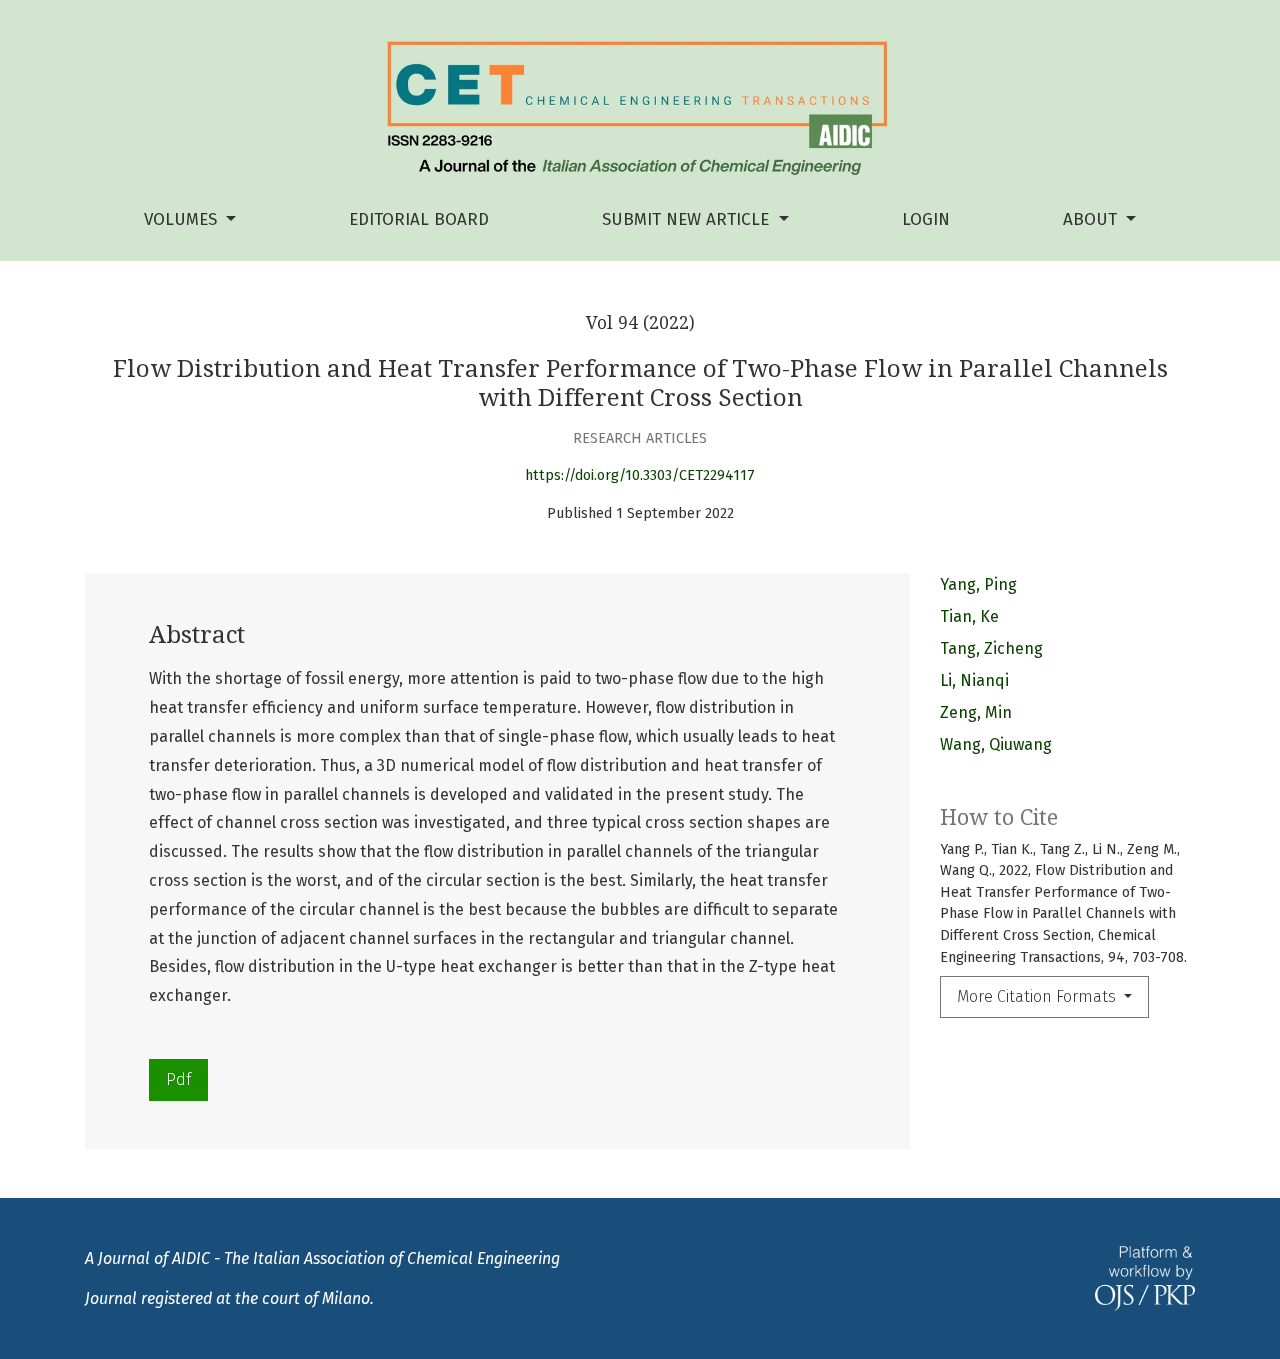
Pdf (178, 1079)
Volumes (183, 219)
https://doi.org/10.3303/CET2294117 (640, 475)
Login (926, 219)
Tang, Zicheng (991, 648)
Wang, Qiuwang (996, 744)
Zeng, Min (976, 712)
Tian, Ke (969, 616)
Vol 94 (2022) (640, 323)
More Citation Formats (1038, 996)
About (1092, 219)
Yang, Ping (978, 584)
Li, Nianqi (974, 680)
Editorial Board (419, 219)
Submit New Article (688, 219)
